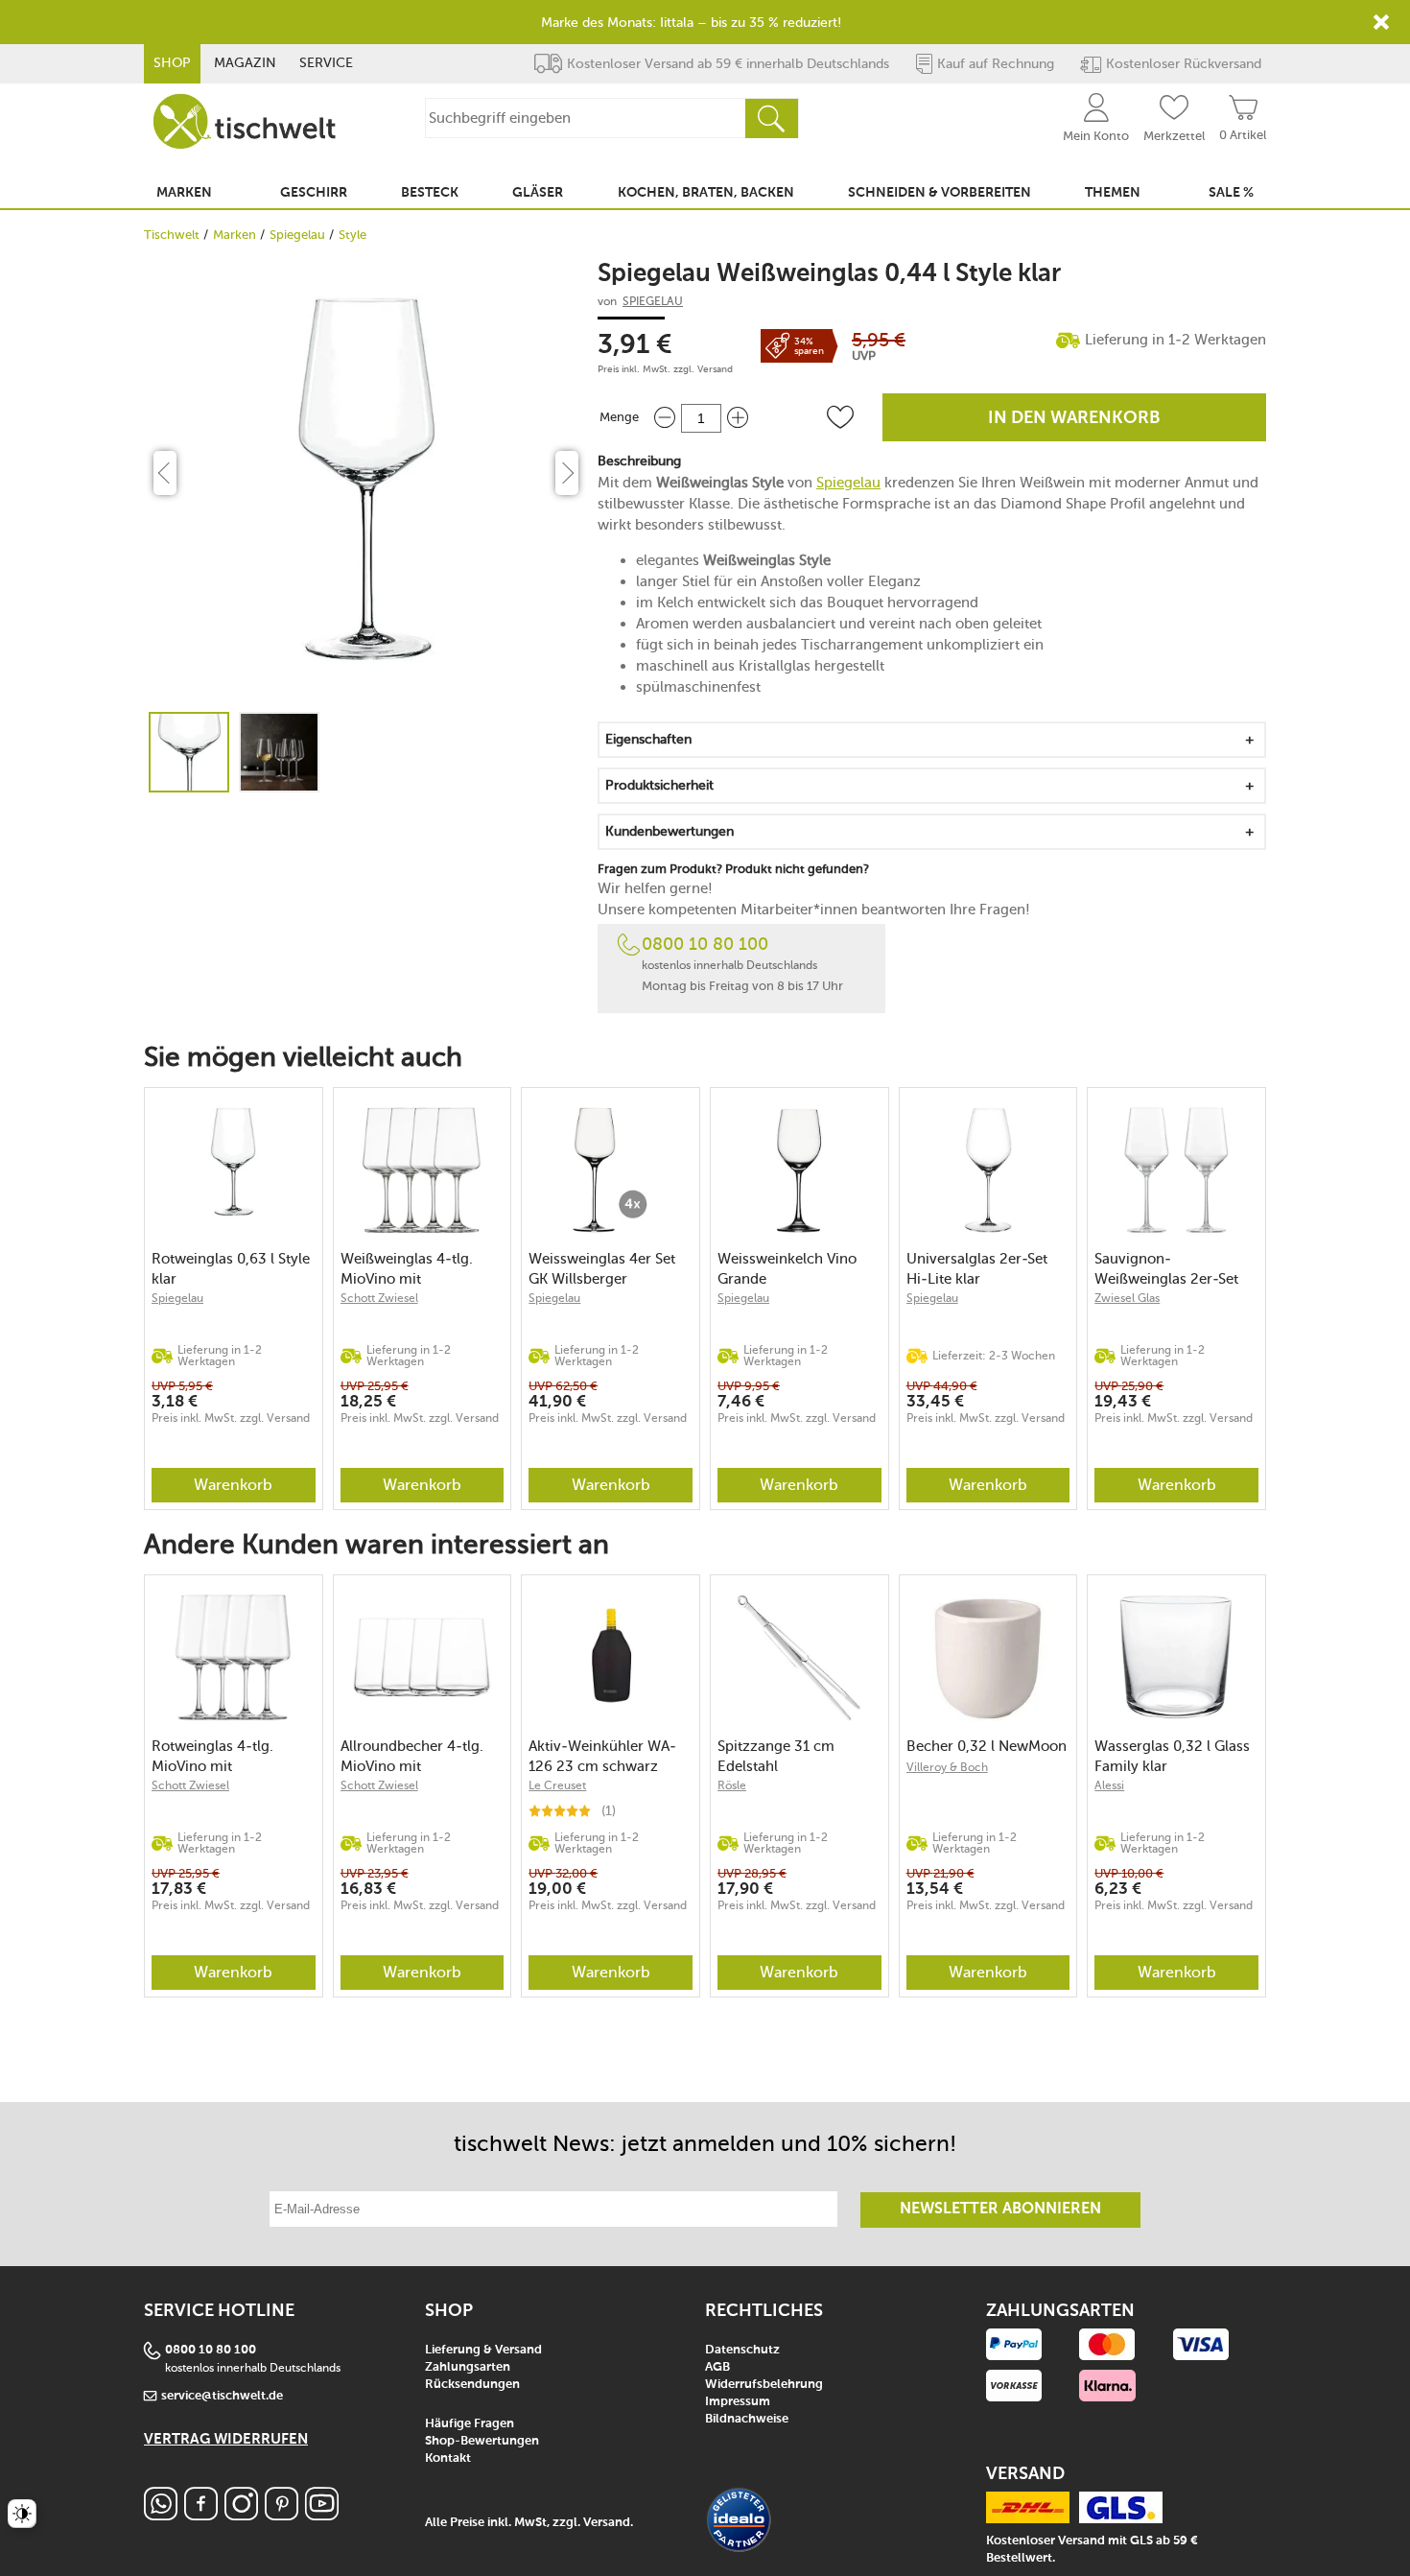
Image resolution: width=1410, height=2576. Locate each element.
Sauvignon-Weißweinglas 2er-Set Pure (1166, 1269)
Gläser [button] (538, 193)
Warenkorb (233, 1485)
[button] (840, 417)
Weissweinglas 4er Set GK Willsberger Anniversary (602, 1269)
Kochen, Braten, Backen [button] (706, 193)
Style (352, 235)
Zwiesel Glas (1127, 1298)
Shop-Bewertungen (482, 2441)
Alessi (1109, 1785)
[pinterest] (282, 2515)
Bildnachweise (747, 2419)
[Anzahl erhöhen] (738, 418)
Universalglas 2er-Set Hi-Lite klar (977, 1269)
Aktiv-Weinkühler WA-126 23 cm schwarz (602, 1756)
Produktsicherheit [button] (659, 785)
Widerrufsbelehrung (764, 2385)
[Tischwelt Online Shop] (245, 121)
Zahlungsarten (468, 2367)
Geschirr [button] (314, 193)
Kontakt (448, 2458)
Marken (235, 235)
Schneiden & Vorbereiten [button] (940, 193)
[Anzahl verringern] (665, 418)
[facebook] (201, 2515)
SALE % (1231, 193)
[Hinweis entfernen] (1381, 22)
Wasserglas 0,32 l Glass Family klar (1172, 1756)
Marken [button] (184, 193)
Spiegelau (297, 235)
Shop (172, 63)
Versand (715, 369)
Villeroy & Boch (947, 1767)
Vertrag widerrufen (226, 2439)
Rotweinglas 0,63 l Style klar (231, 1269)
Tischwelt (172, 235)
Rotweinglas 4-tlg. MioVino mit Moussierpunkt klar (215, 1756)
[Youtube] (322, 2515)
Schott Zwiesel (379, 1298)
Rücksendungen (472, 2385)
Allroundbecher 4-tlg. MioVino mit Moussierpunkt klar (412, 1756)
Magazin (245, 63)
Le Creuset (557, 1785)
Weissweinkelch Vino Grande (787, 1269)
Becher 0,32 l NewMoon (987, 1746)
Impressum (738, 2402)
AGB (717, 2367)
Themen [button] (1113, 193)
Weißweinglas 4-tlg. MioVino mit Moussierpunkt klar (407, 1269)
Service (326, 63)
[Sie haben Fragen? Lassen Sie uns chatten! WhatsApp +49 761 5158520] (161, 2515)
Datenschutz (742, 2350)
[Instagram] (241, 2515)
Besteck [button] (430, 193)
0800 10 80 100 (705, 944)
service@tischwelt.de (222, 2396)
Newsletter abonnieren (1000, 2210)
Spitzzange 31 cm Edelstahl (776, 1756)
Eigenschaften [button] (648, 739)
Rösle (732, 1785)
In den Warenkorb (1074, 418)
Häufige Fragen (470, 2424)
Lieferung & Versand (483, 2350)
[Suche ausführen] (771, 118)
